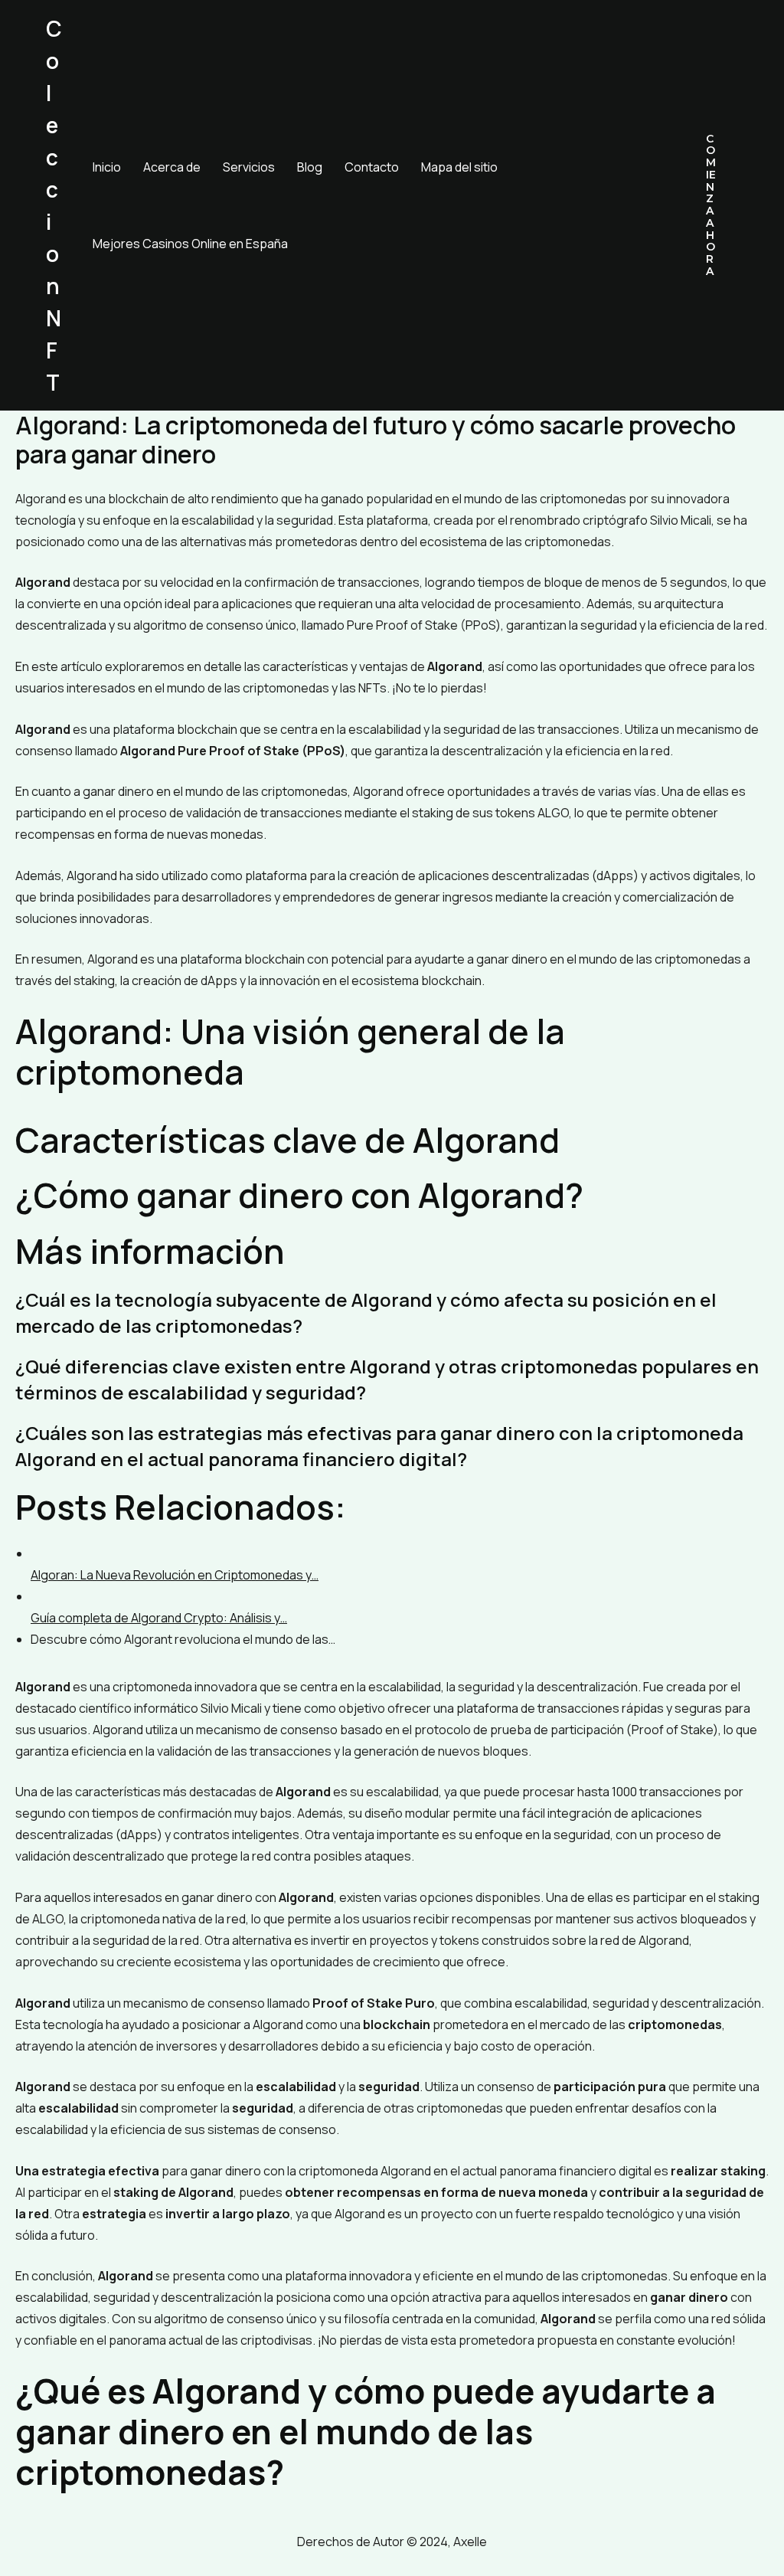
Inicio (107, 167)
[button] (711, 206)
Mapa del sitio (459, 167)
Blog (310, 167)
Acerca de (172, 167)
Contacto (372, 167)
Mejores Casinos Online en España (190, 244)
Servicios (249, 167)
